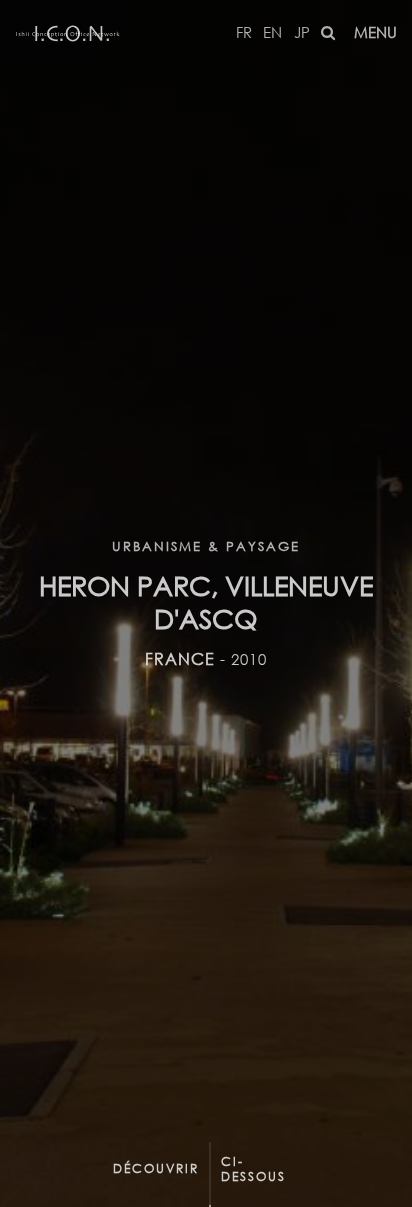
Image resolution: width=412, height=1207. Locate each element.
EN (272, 32)
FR (244, 32)
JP (302, 32)
